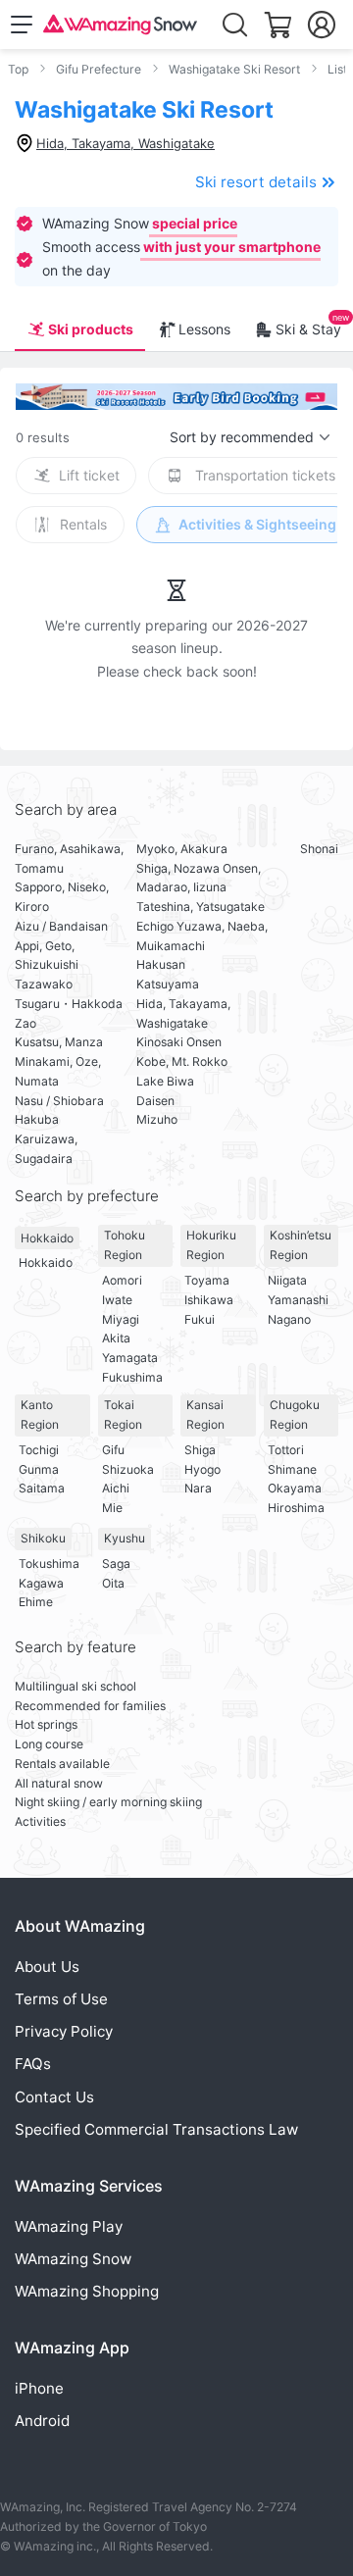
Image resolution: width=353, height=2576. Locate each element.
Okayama (295, 1488)
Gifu (113, 1450)
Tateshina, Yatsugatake (201, 907)
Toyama (207, 1280)
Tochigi (39, 1450)
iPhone (39, 2388)
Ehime (36, 1602)
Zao (25, 1023)
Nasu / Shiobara (59, 1101)
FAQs (33, 2064)
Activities (40, 1821)
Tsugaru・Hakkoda (69, 1004)
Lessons (204, 329)
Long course (49, 1744)
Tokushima (49, 1564)
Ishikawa (209, 1300)
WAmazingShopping (87, 2291)
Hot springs (46, 1724)
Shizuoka (128, 1469)
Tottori (286, 1450)
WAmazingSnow (73, 2259)
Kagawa (41, 1583)
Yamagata (130, 1358)
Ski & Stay (308, 329)
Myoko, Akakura (182, 849)
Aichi (116, 1488)
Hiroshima (296, 1508)
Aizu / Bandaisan (61, 926)
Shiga (200, 1450)
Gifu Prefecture (99, 69)
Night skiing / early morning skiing (108, 1802)
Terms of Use (61, 1999)
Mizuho (157, 1119)
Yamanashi (298, 1300)
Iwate (117, 1300)
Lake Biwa (165, 1081)
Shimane (292, 1469)
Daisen (155, 1101)
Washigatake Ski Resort (234, 69)
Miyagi (121, 1319)
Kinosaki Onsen (179, 1042)
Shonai (319, 849)
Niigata (287, 1280)
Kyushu (125, 1538)
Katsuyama (168, 984)
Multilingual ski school (76, 1686)
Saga (116, 1564)
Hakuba (37, 1119)
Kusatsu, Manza (59, 1042)
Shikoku (43, 1538)
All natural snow (59, 1783)
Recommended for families (90, 1706)
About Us (47, 1967)
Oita (113, 1583)
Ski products (91, 329)
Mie (112, 1508)
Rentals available (62, 1764)
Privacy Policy (64, 2031)
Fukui (200, 1319)
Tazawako (44, 984)
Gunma (39, 1469)
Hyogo (202, 1469)
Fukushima (132, 1377)
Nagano (289, 1319)
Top (18, 69)
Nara (198, 1488)
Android (42, 2421)
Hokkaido (47, 1238)
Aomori (122, 1280)
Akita (116, 1338)
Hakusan (161, 964)
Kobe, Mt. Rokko (182, 1061)
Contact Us (54, 2097)
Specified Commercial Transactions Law (156, 2129)
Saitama (42, 1488)
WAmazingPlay (69, 2226)
